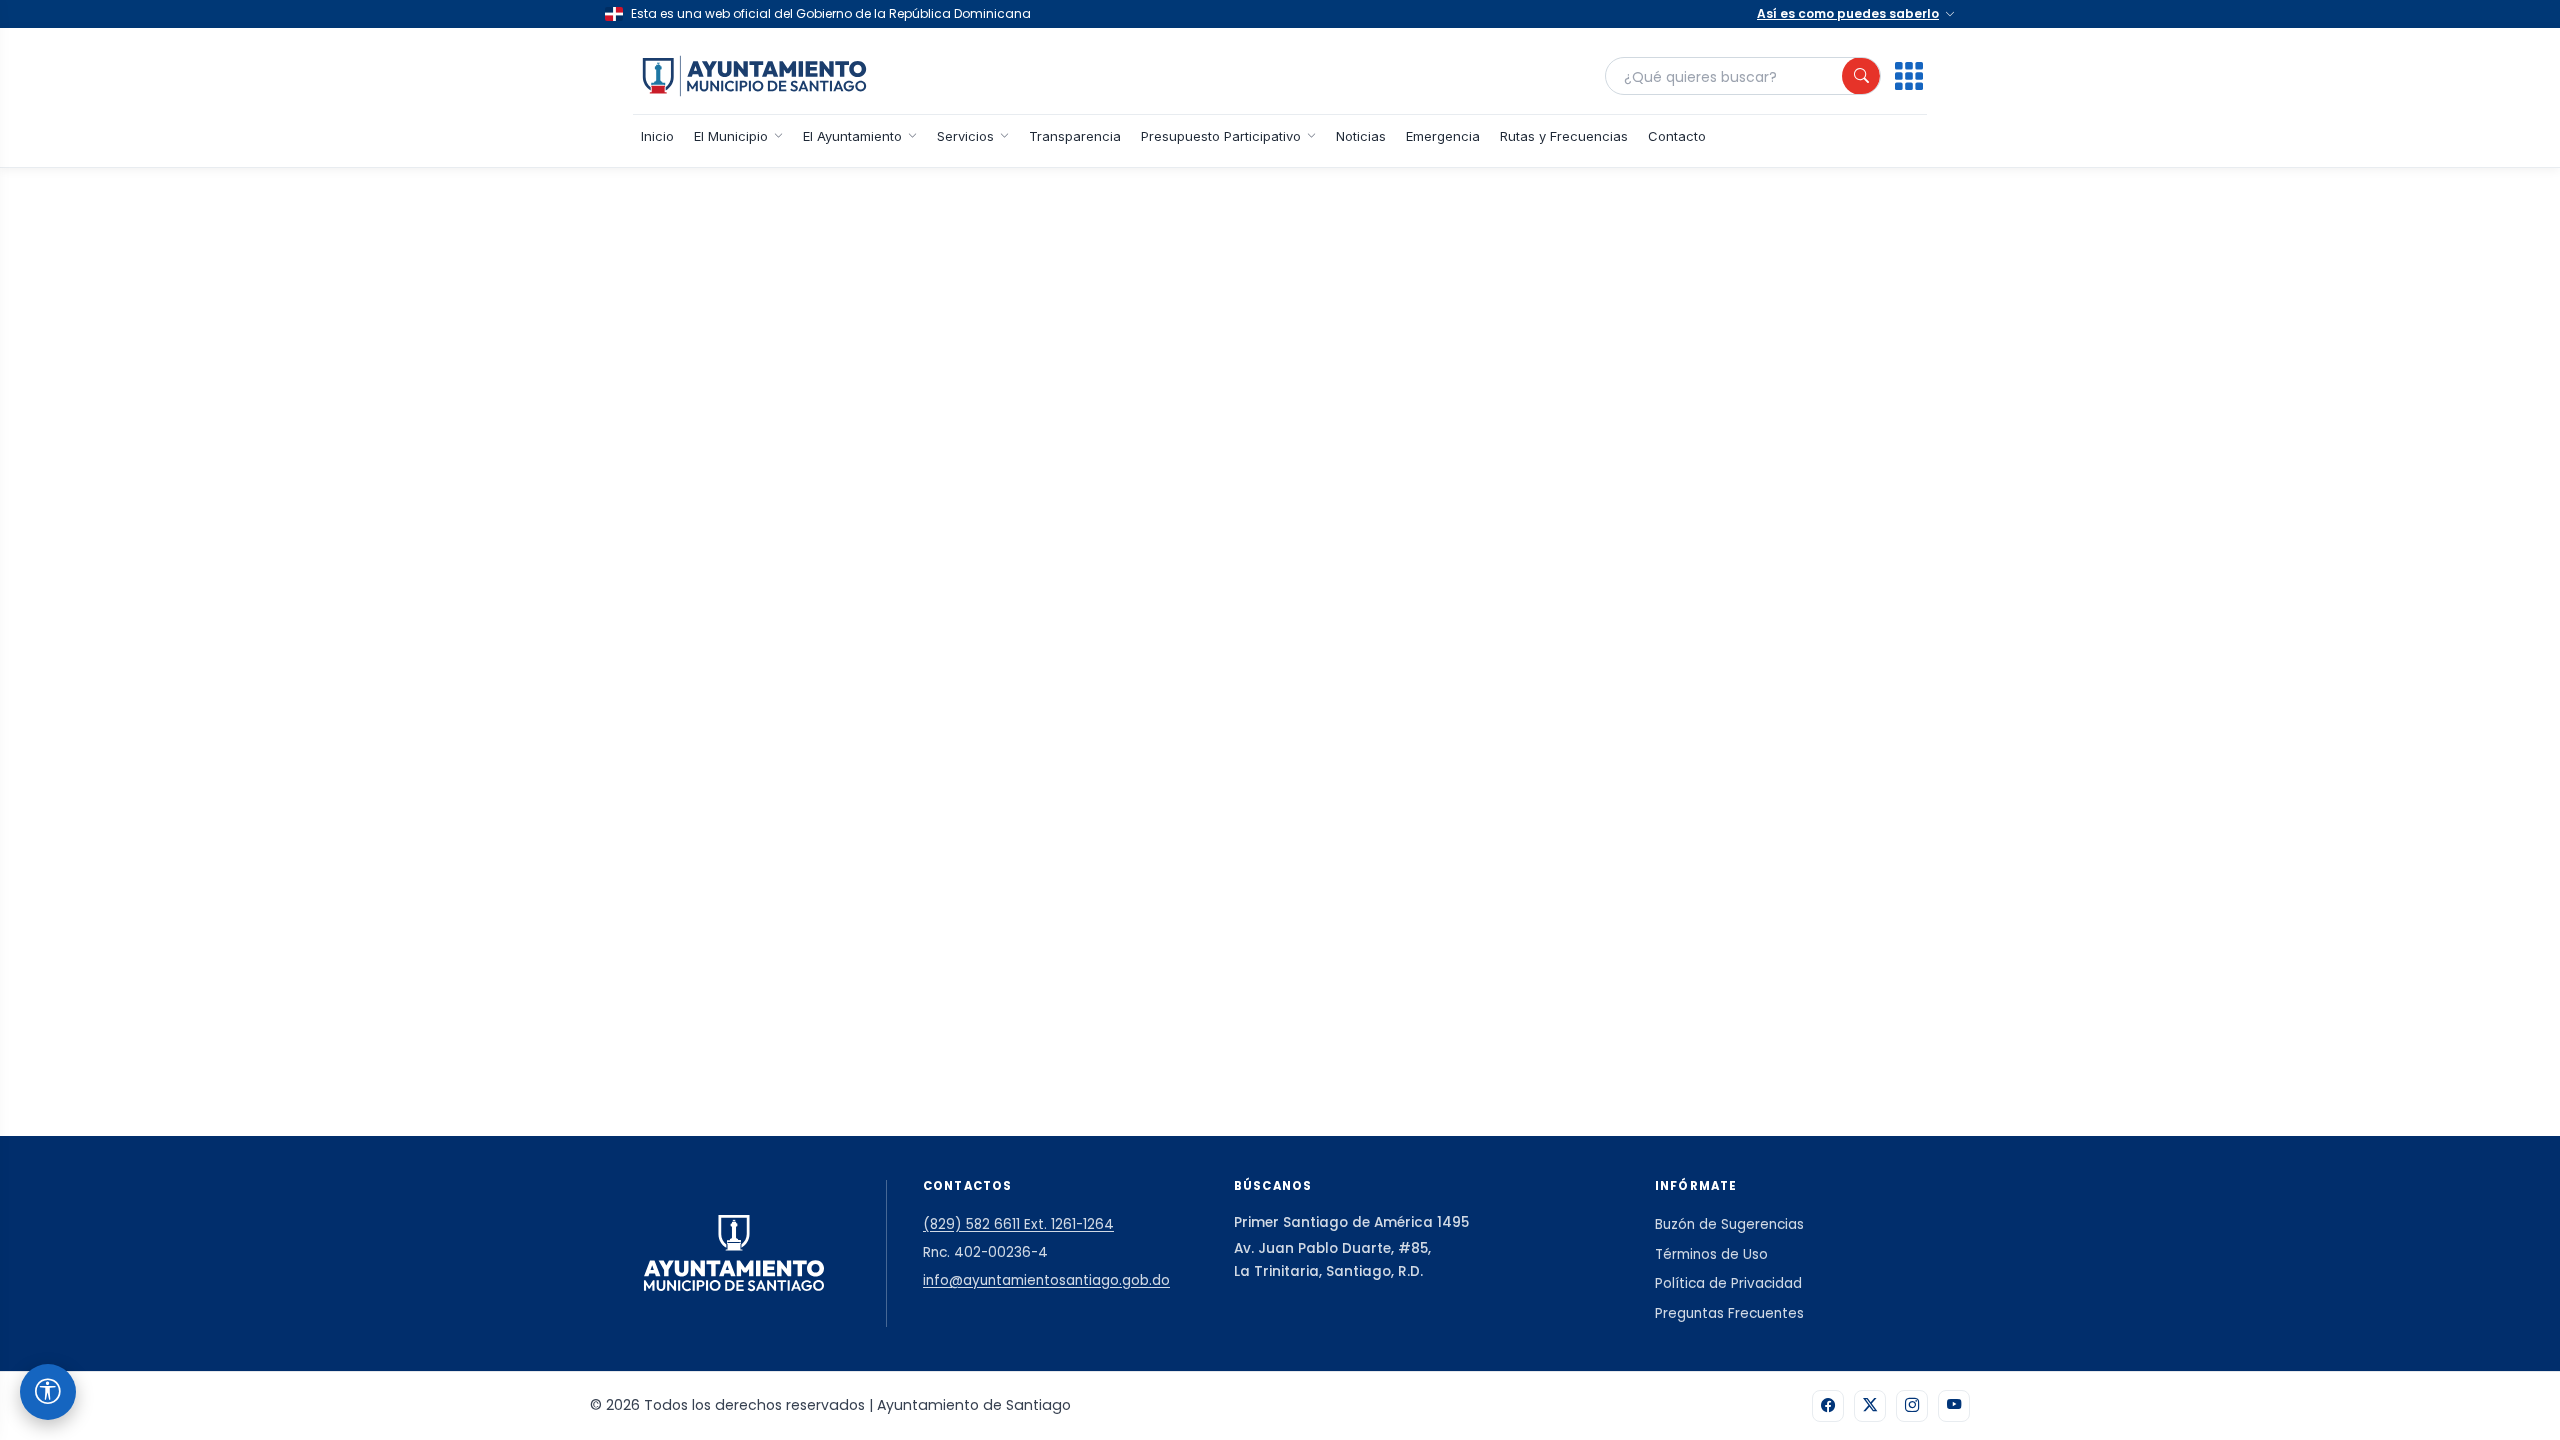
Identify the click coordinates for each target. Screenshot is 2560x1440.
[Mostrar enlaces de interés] (1909, 76)
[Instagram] (1912, 1406)
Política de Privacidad (1728, 1283)
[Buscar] (1861, 76)
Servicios (965, 136)
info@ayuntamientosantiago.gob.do (1046, 1280)
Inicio (657, 136)
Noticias (1361, 136)
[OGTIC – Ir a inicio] (754, 76)
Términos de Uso (1711, 1254)
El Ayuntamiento (852, 136)
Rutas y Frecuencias (1564, 136)
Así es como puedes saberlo (1848, 13)
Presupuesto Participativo (1221, 136)
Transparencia (1075, 136)
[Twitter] (1870, 1406)
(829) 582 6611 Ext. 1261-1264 (1018, 1224)
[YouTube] (1954, 1406)
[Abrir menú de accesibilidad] (48, 1392)
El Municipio (731, 136)
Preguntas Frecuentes (1729, 1313)
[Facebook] (1828, 1406)
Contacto (1677, 136)
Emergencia (1443, 136)
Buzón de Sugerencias (1729, 1224)
